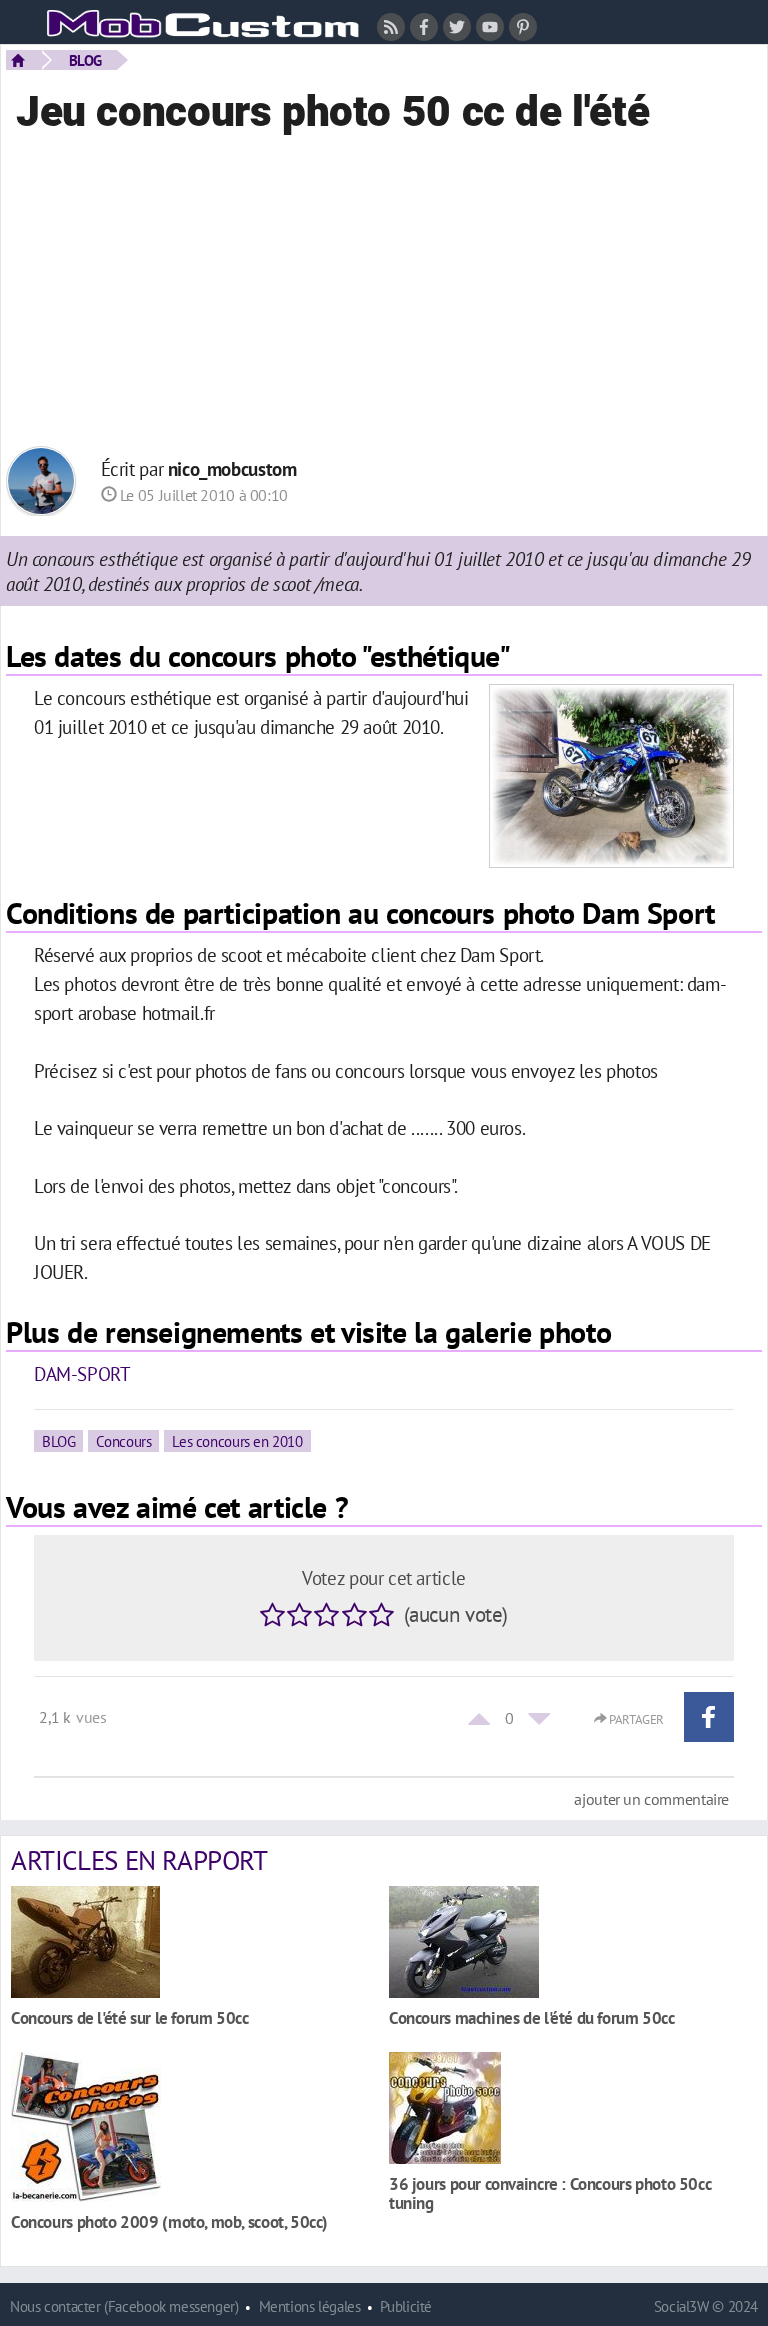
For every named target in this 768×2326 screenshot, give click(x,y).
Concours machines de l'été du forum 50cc (532, 2017)
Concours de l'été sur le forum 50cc (130, 2017)
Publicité (406, 2306)
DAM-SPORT (82, 1373)
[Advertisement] (384, 301)
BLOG (85, 60)
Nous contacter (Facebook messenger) (124, 2306)
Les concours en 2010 (237, 1441)
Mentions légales (310, 2306)
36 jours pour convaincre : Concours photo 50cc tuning (550, 2193)
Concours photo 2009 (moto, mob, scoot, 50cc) (169, 2221)
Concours (123, 1441)
